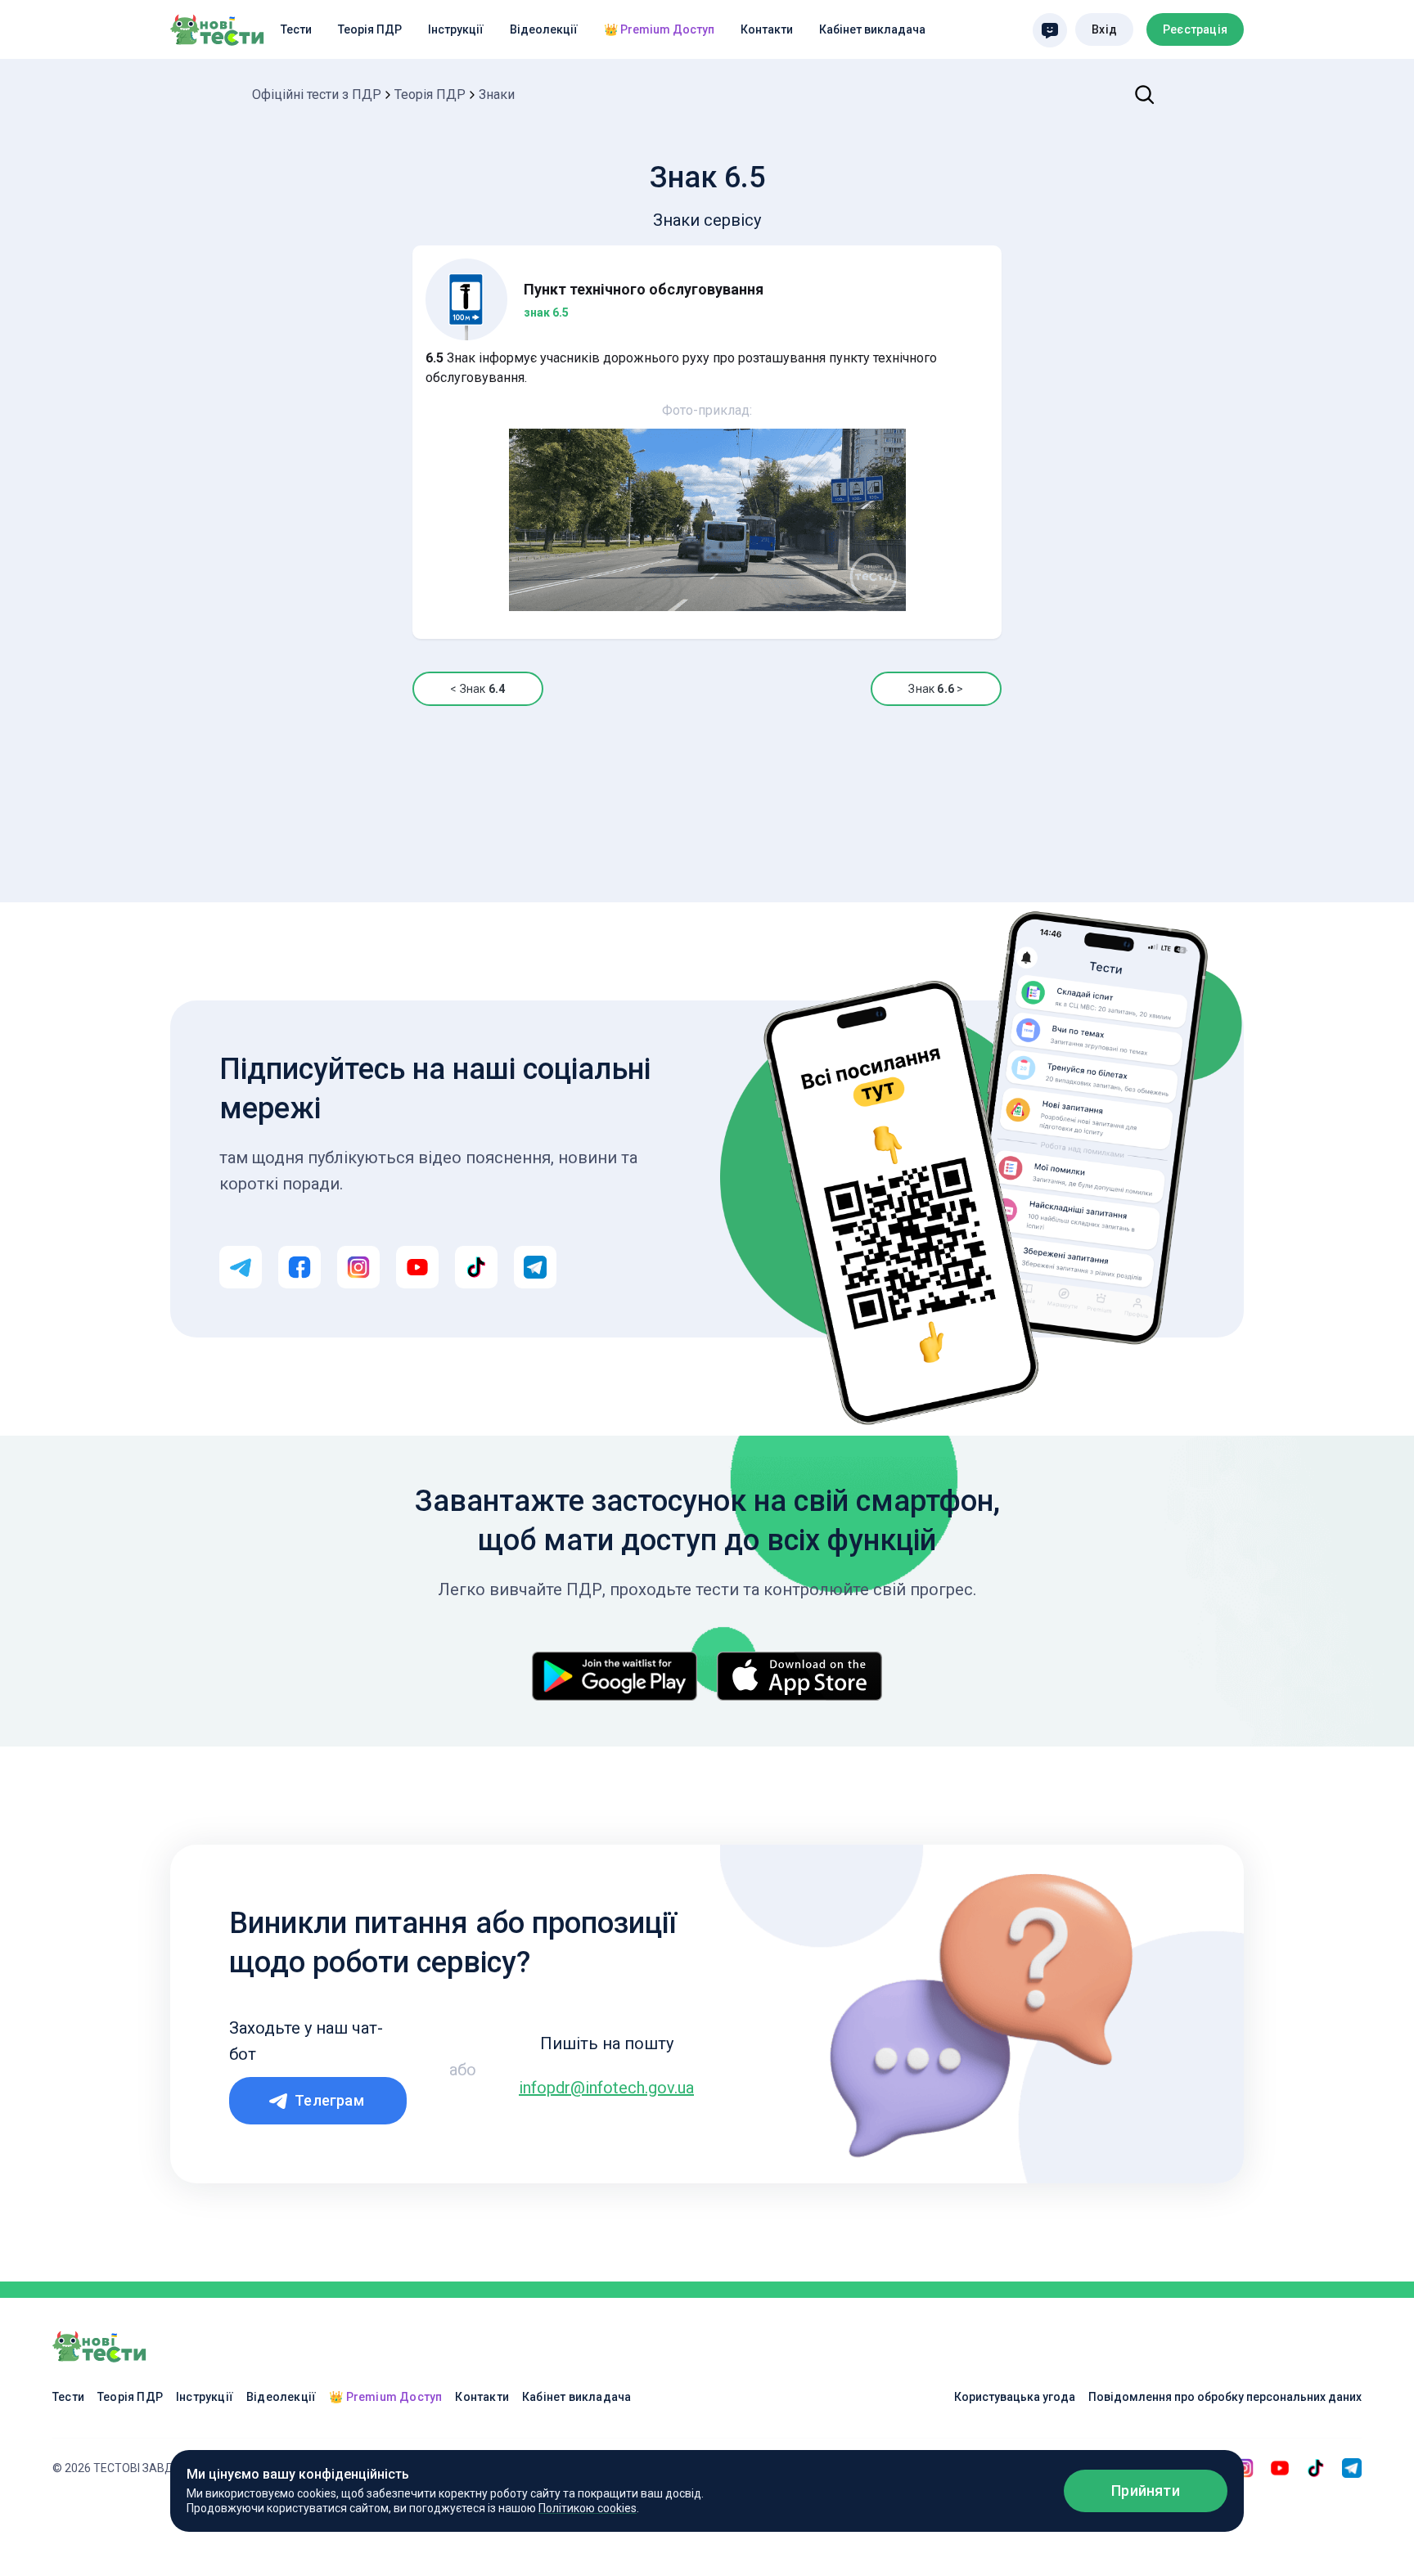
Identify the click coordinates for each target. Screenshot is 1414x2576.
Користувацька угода (1015, 2397)
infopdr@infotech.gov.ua (606, 2088)
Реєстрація (1195, 29)
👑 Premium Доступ (659, 29)
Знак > (936, 689)
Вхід (1104, 29)
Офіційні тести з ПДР (317, 94)
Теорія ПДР (370, 29)
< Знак (477, 689)
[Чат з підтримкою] (1050, 30)
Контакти (767, 29)
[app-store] (799, 1676)
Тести (296, 29)
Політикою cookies (588, 2508)
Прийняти (1146, 2491)
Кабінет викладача (872, 29)
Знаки (497, 94)
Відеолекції (544, 29)
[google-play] (615, 1676)
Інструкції (456, 29)
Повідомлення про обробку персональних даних (1225, 2397)
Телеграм (329, 2100)
